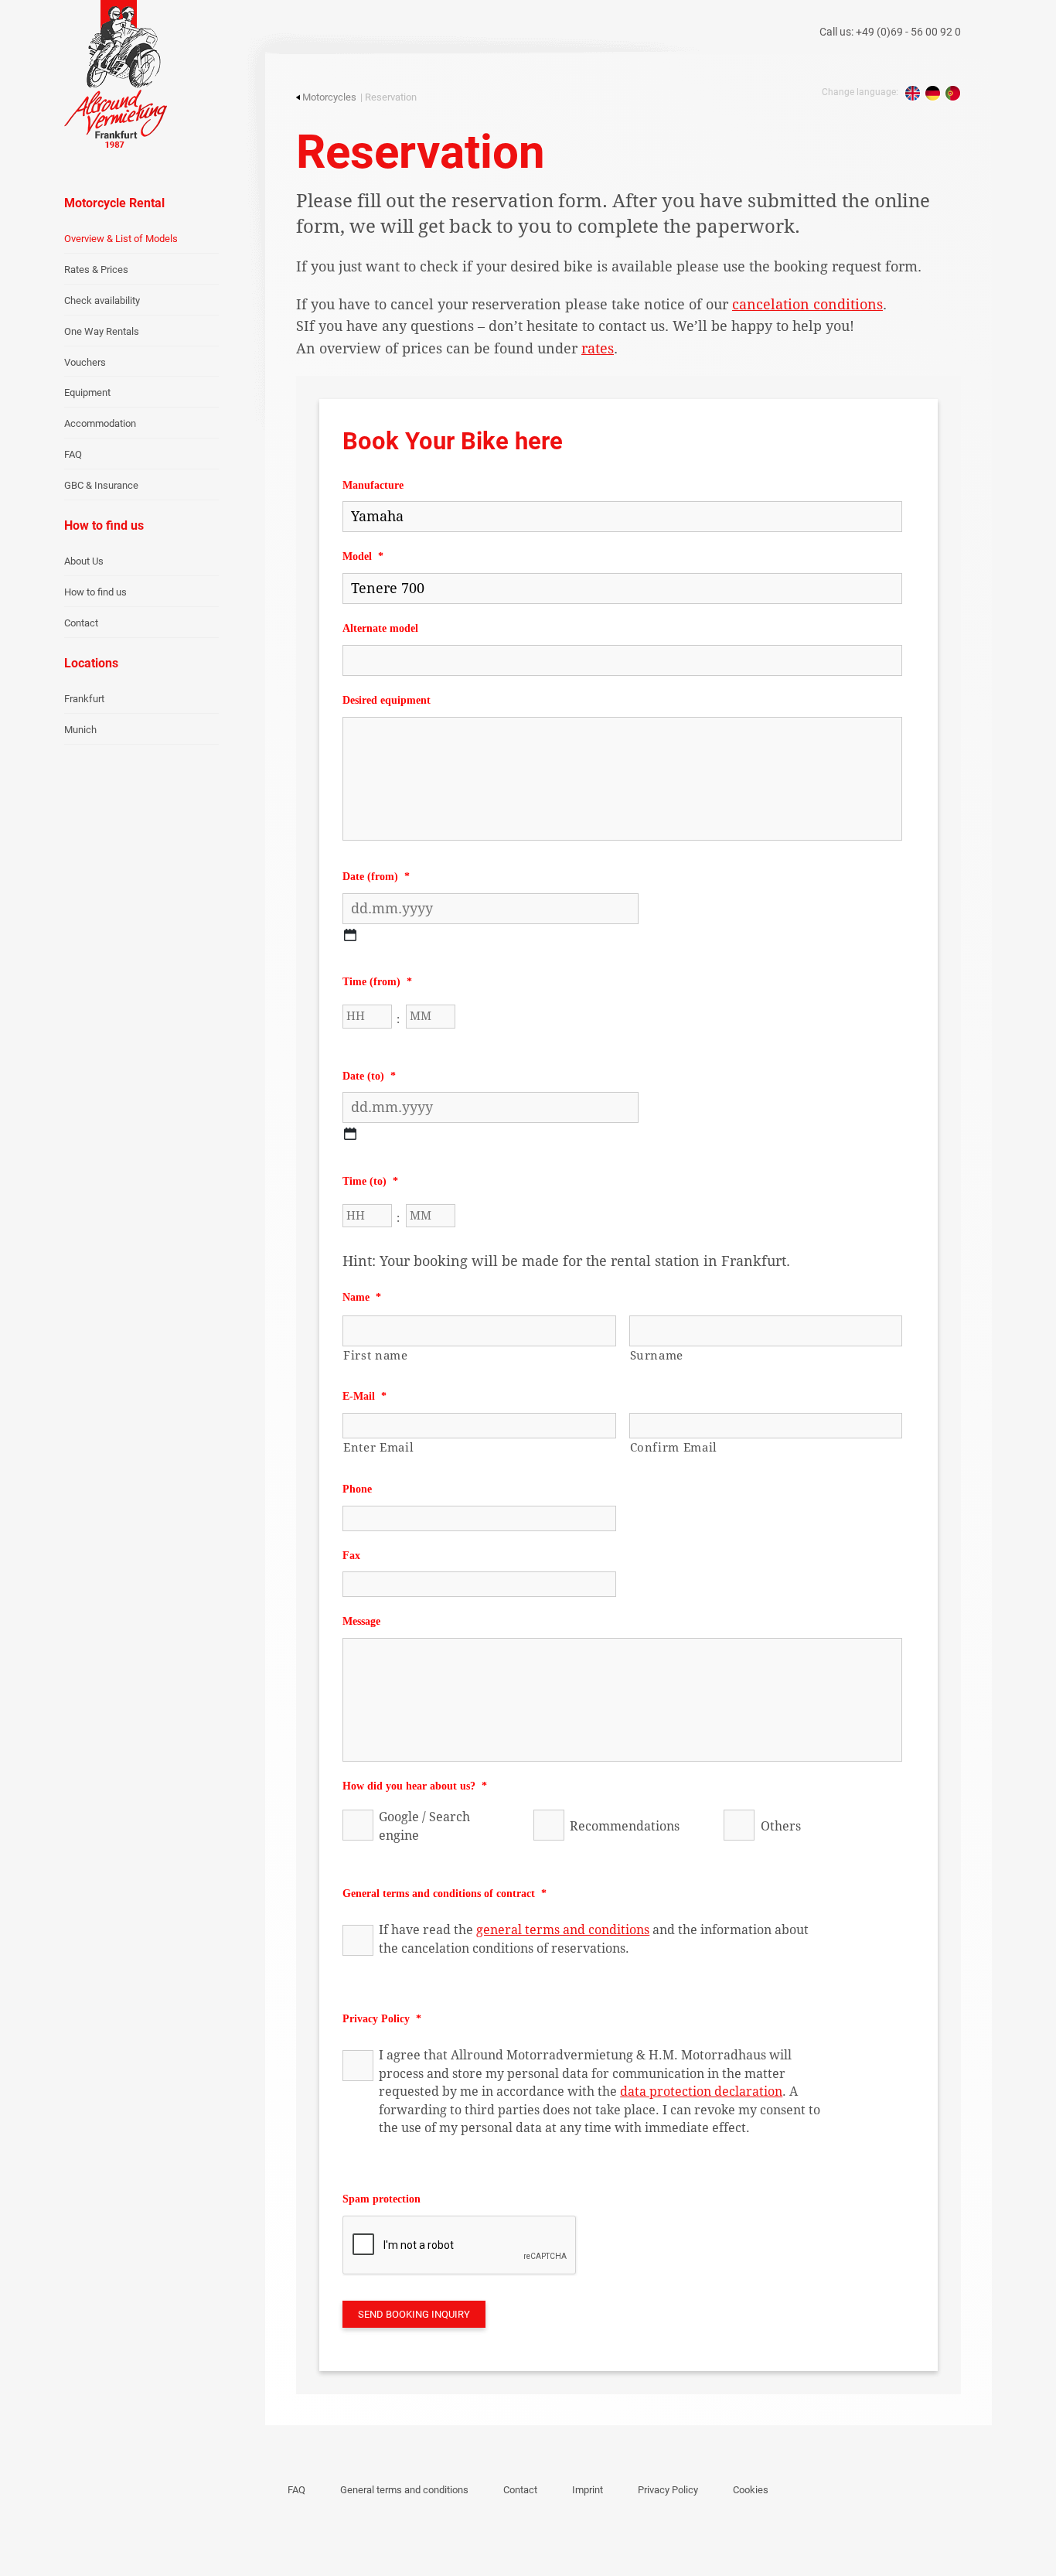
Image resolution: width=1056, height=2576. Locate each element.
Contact (81, 623)
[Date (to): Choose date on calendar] (350, 1134)
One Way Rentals (102, 331)
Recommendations (625, 1826)
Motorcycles (329, 97)
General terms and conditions (404, 2490)
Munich (80, 730)
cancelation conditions (807, 304)
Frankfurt (84, 699)
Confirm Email (674, 1448)
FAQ (73, 454)
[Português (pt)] (953, 93)
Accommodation (100, 423)
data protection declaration (701, 2092)
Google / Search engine (424, 1826)
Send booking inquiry (414, 2314)
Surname (657, 1356)
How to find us (95, 592)
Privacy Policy (668, 2490)
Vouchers (85, 362)
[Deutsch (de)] (933, 93)
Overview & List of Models (121, 239)
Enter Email (378, 1448)
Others (780, 1826)
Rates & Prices (96, 270)
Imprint (588, 2490)
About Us (84, 561)
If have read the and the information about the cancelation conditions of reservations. (594, 1939)
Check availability (102, 300)
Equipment (87, 392)
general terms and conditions (563, 1930)
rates (598, 348)
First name (376, 1356)
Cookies (751, 2490)
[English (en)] (913, 93)
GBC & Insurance (101, 485)
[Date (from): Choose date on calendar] (350, 935)
